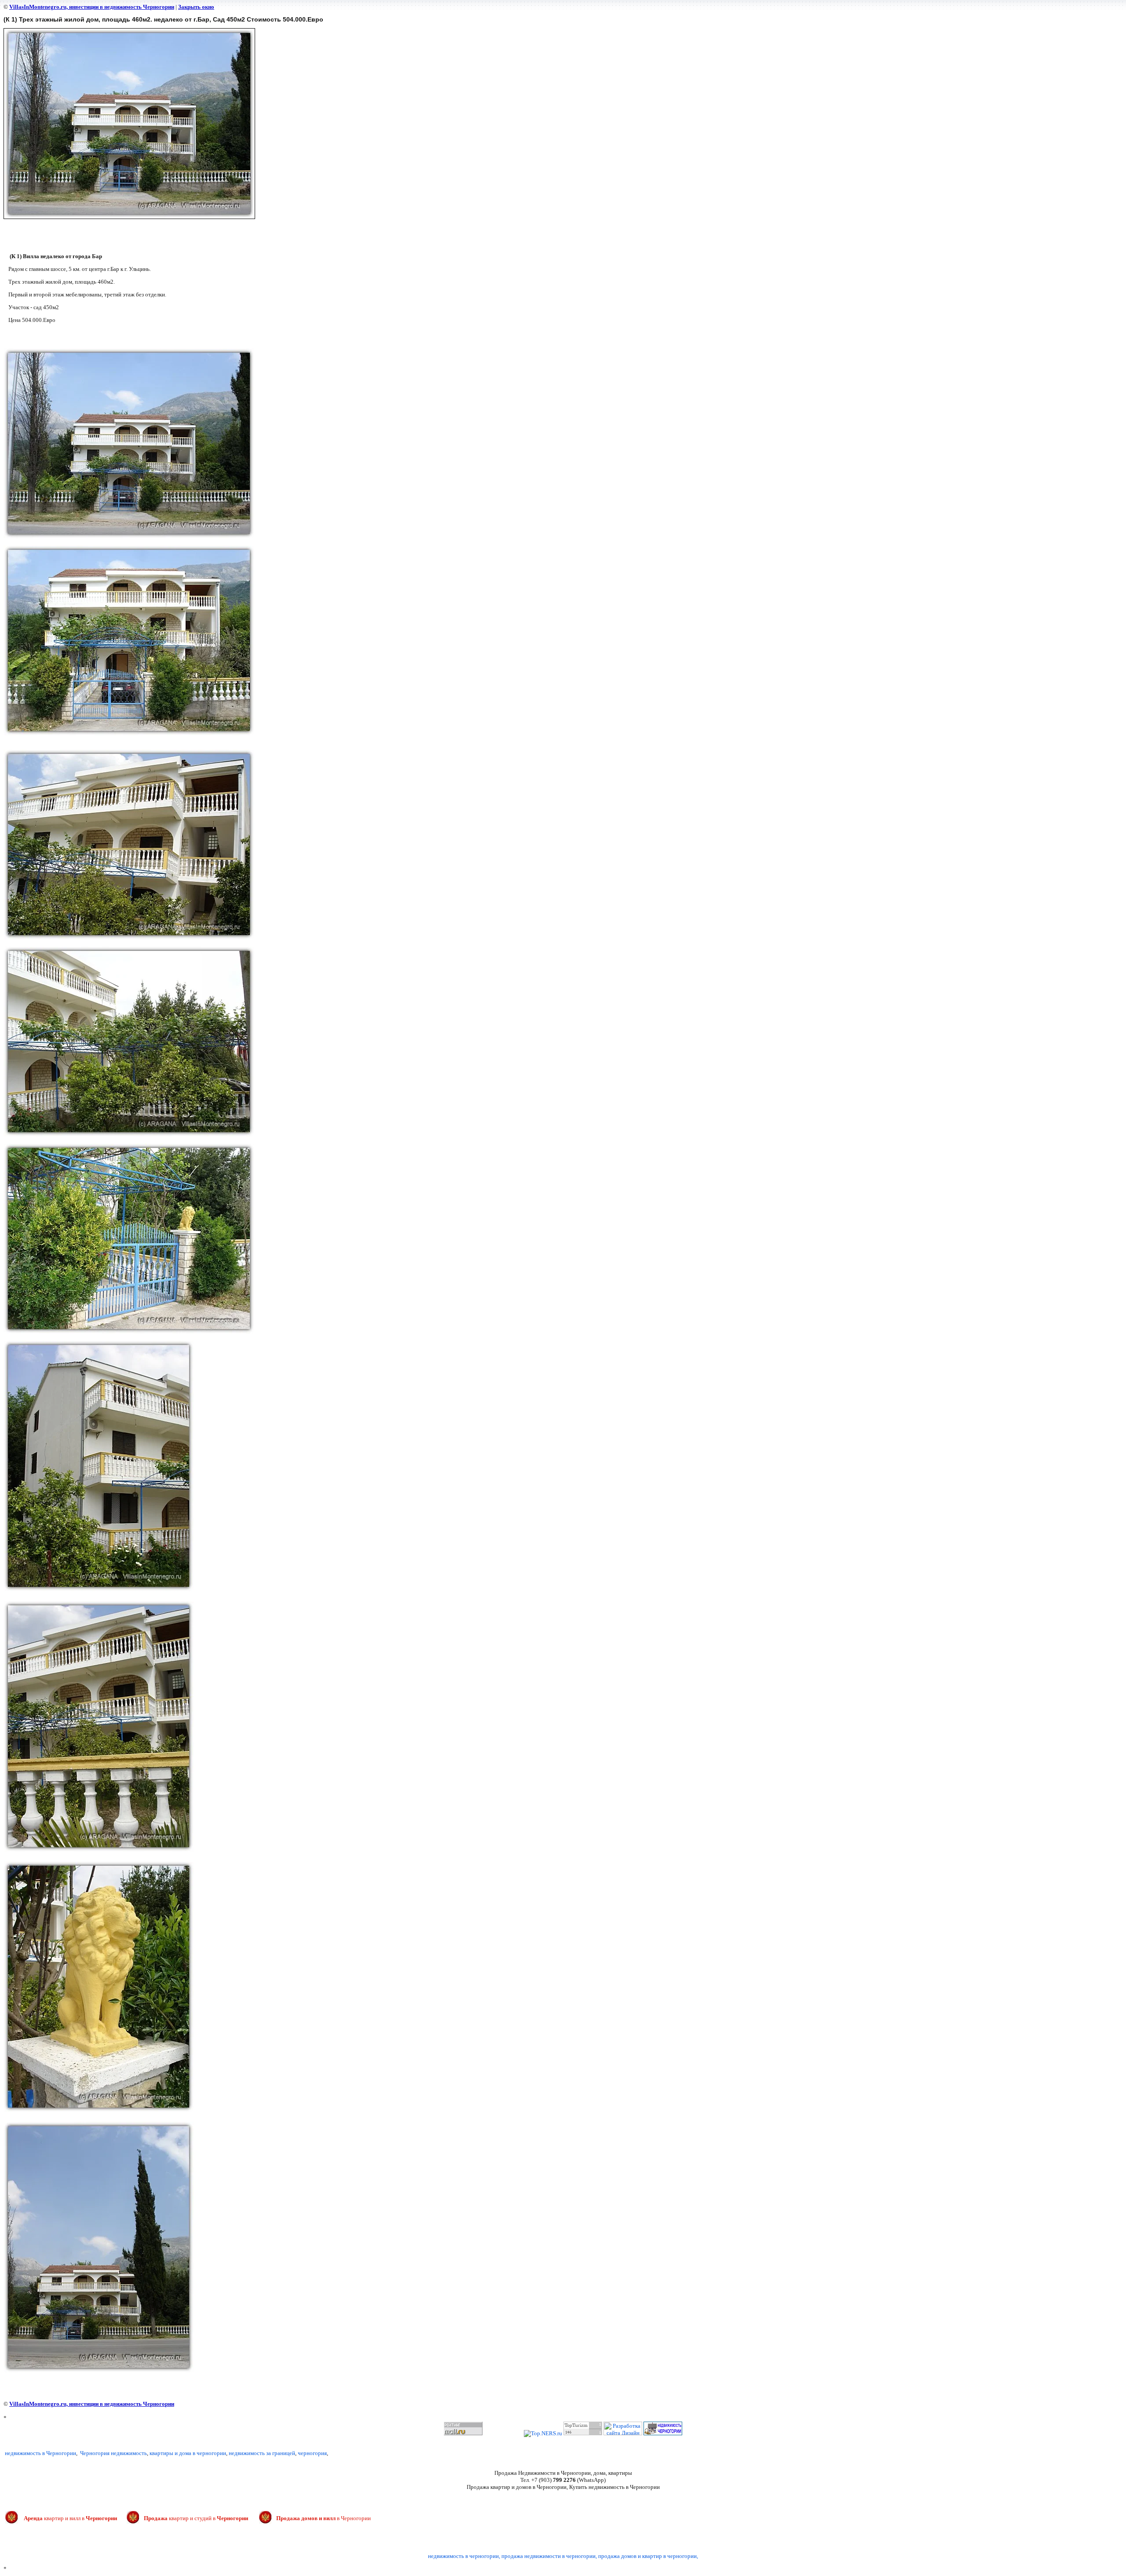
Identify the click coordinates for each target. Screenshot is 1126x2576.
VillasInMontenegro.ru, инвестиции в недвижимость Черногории (92, 7)
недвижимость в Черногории (40, 2453)
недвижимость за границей (262, 2453)
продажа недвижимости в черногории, (549, 2556)
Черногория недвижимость (113, 2453)
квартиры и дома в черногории (188, 2453)
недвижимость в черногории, (464, 2556)
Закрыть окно (196, 7)
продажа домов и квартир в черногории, (648, 2556)
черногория (312, 2453)
